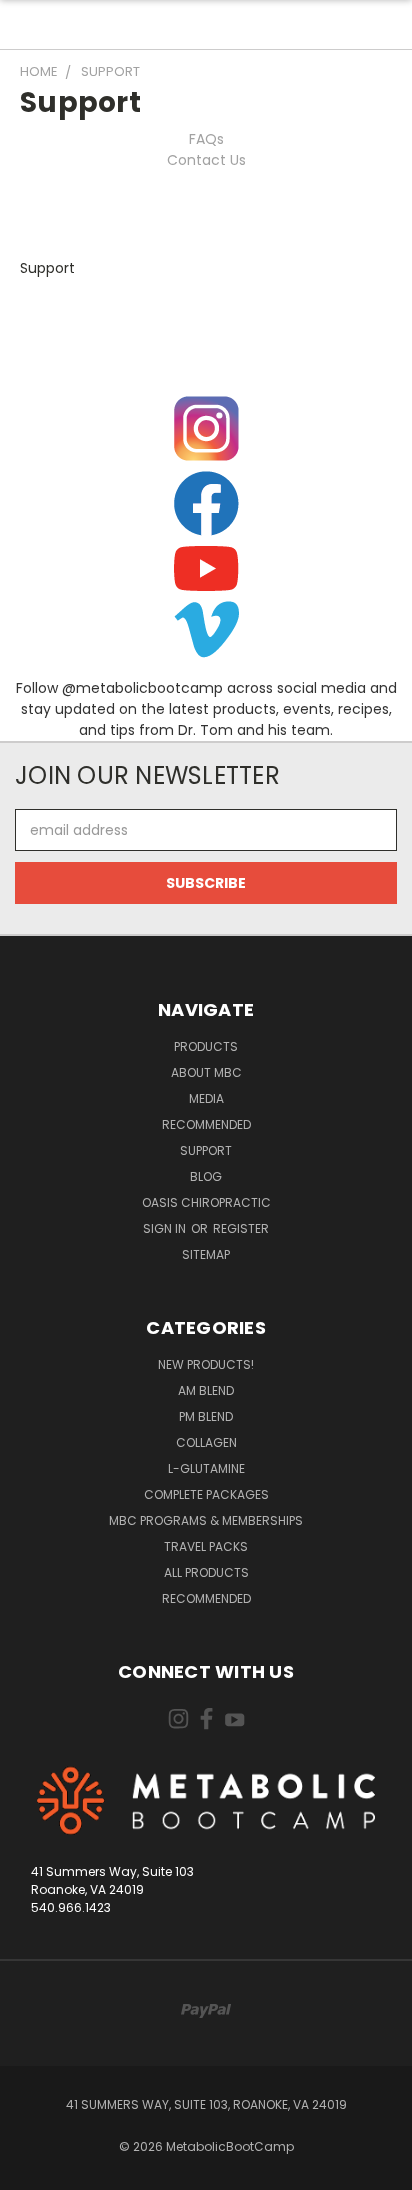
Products (206, 1046)
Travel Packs (206, 1546)
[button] (206, 428)
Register (241, 1228)
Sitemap (206, 1254)
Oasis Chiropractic (206, 1202)
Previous (31, 2170)
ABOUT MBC (206, 1072)
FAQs (206, 139)
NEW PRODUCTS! (206, 1364)
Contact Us (206, 160)
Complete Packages (206, 1494)
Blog (206, 1176)
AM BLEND (206, 1390)
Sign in (166, 1228)
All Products (206, 1572)
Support (206, 1150)
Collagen (206, 1442)
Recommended (206, 1124)
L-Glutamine (206, 1468)
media (206, 1098)
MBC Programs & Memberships (206, 1520)
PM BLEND (206, 1416)
